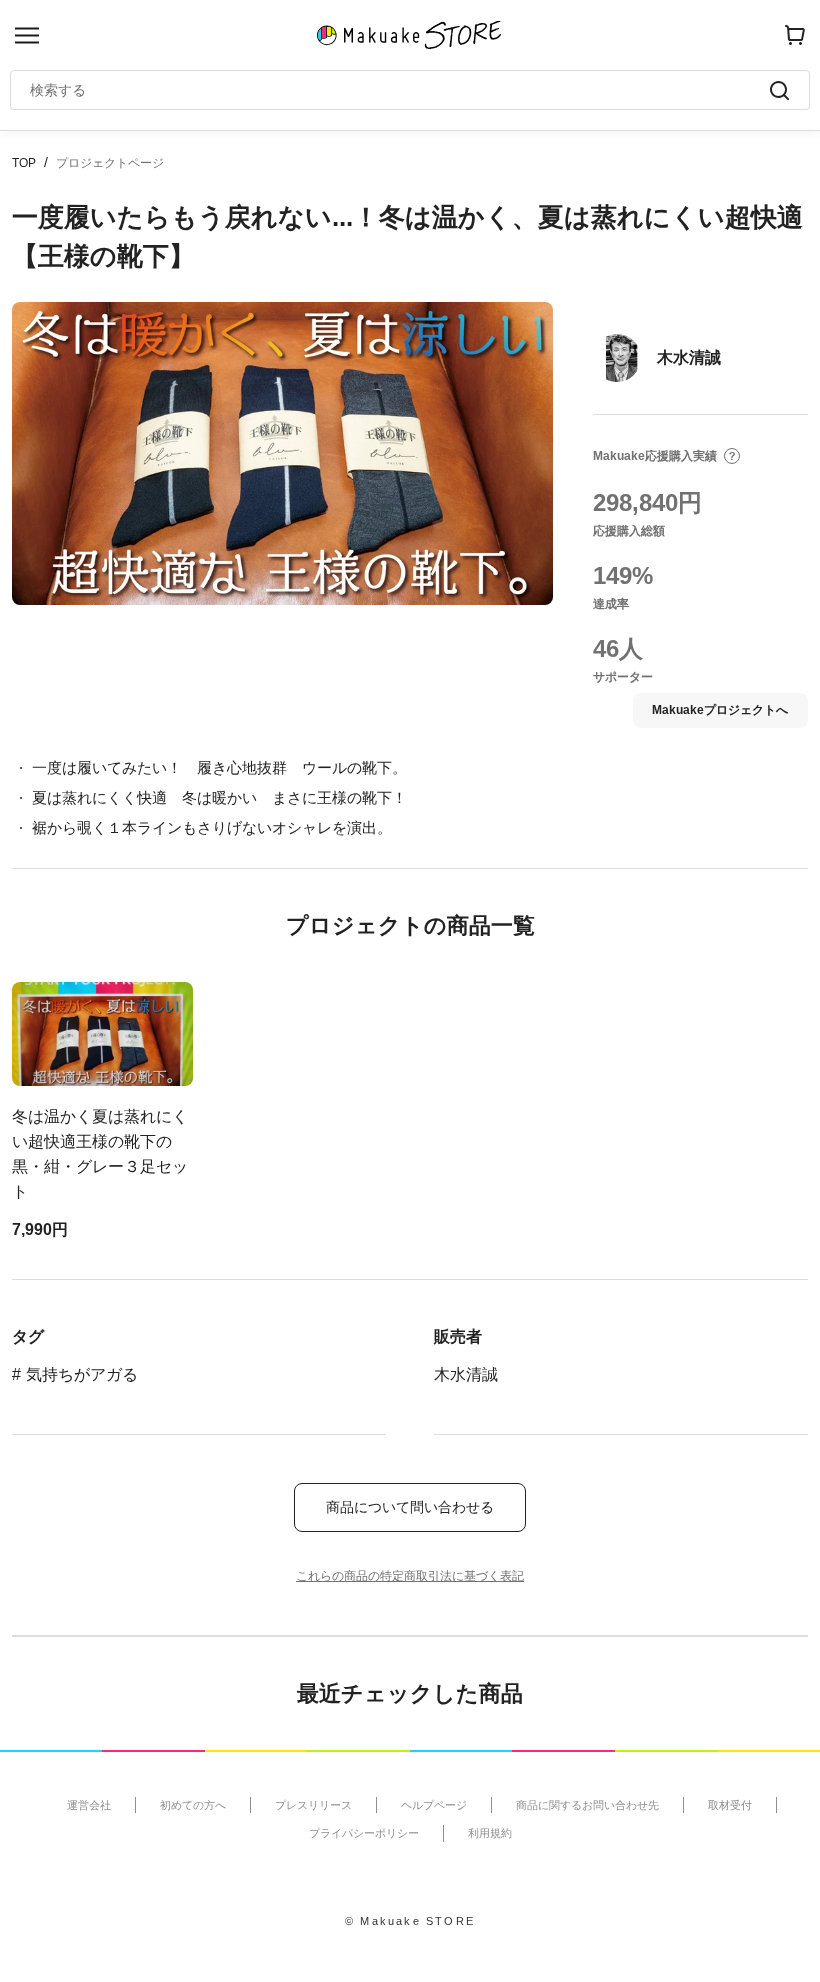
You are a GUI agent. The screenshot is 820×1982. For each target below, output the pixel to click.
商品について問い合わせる (410, 1507)
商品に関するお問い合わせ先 (587, 1805)
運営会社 (89, 1805)
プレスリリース (313, 1805)
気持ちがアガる (82, 1374)
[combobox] (400, 90)
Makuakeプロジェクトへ (720, 710)
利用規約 (490, 1833)
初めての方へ (193, 1805)
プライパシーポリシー (364, 1833)
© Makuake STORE (410, 1921)
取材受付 (730, 1805)
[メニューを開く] (27, 35)
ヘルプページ (434, 1805)
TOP (24, 163)
